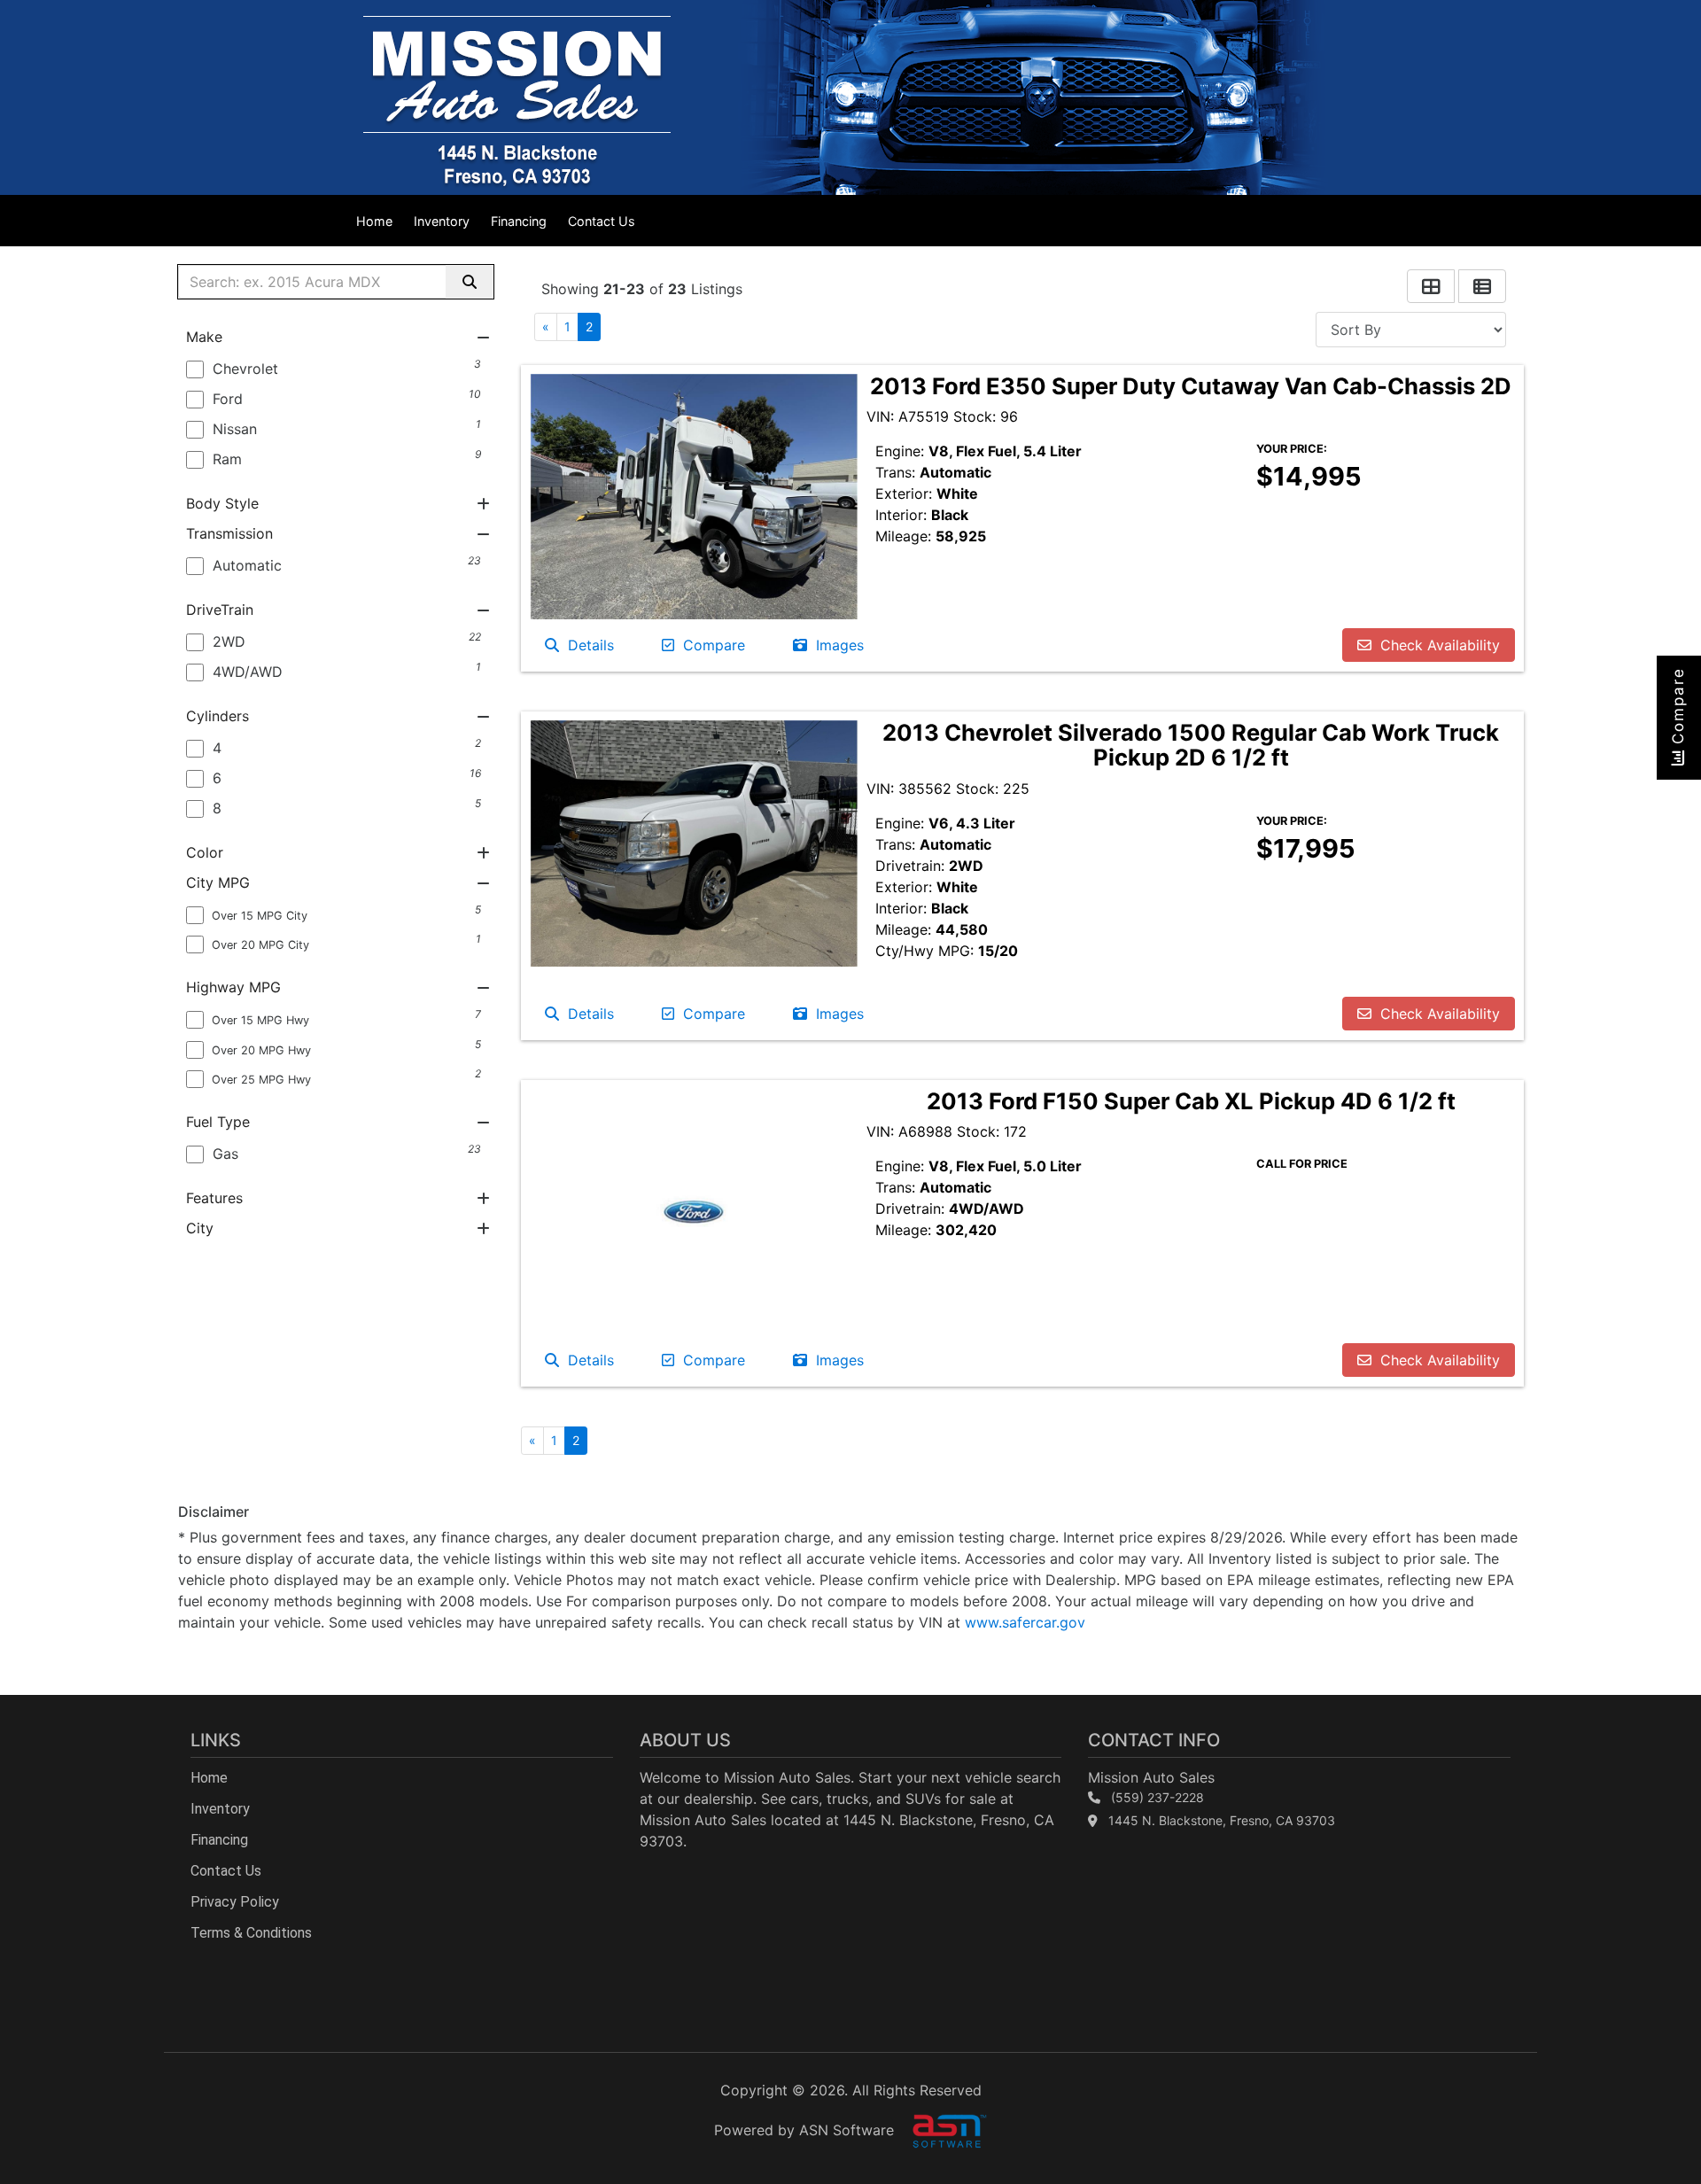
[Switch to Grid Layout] (1431, 286)
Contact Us (602, 221)
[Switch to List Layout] (1482, 286)
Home (374, 221)
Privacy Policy (235, 1902)
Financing (519, 221)
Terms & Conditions (251, 1933)
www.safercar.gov (1025, 1622)
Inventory (442, 221)
